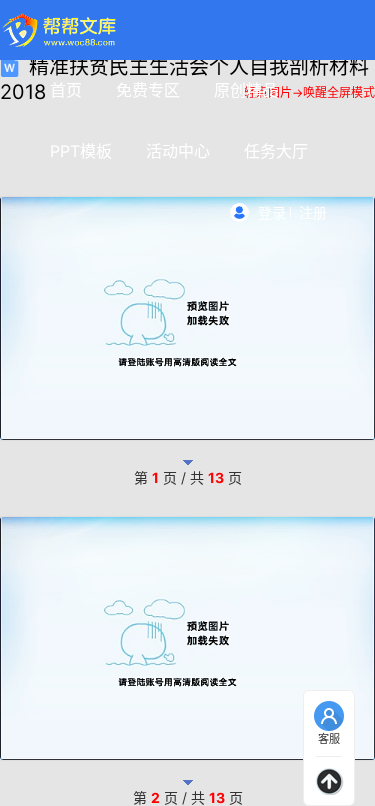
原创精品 (246, 90)
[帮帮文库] (60, 30)
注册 (313, 212)
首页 (66, 90)
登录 (272, 212)
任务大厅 (276, 151)
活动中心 (178, 151)
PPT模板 (81, 151)
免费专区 (148, 90)
